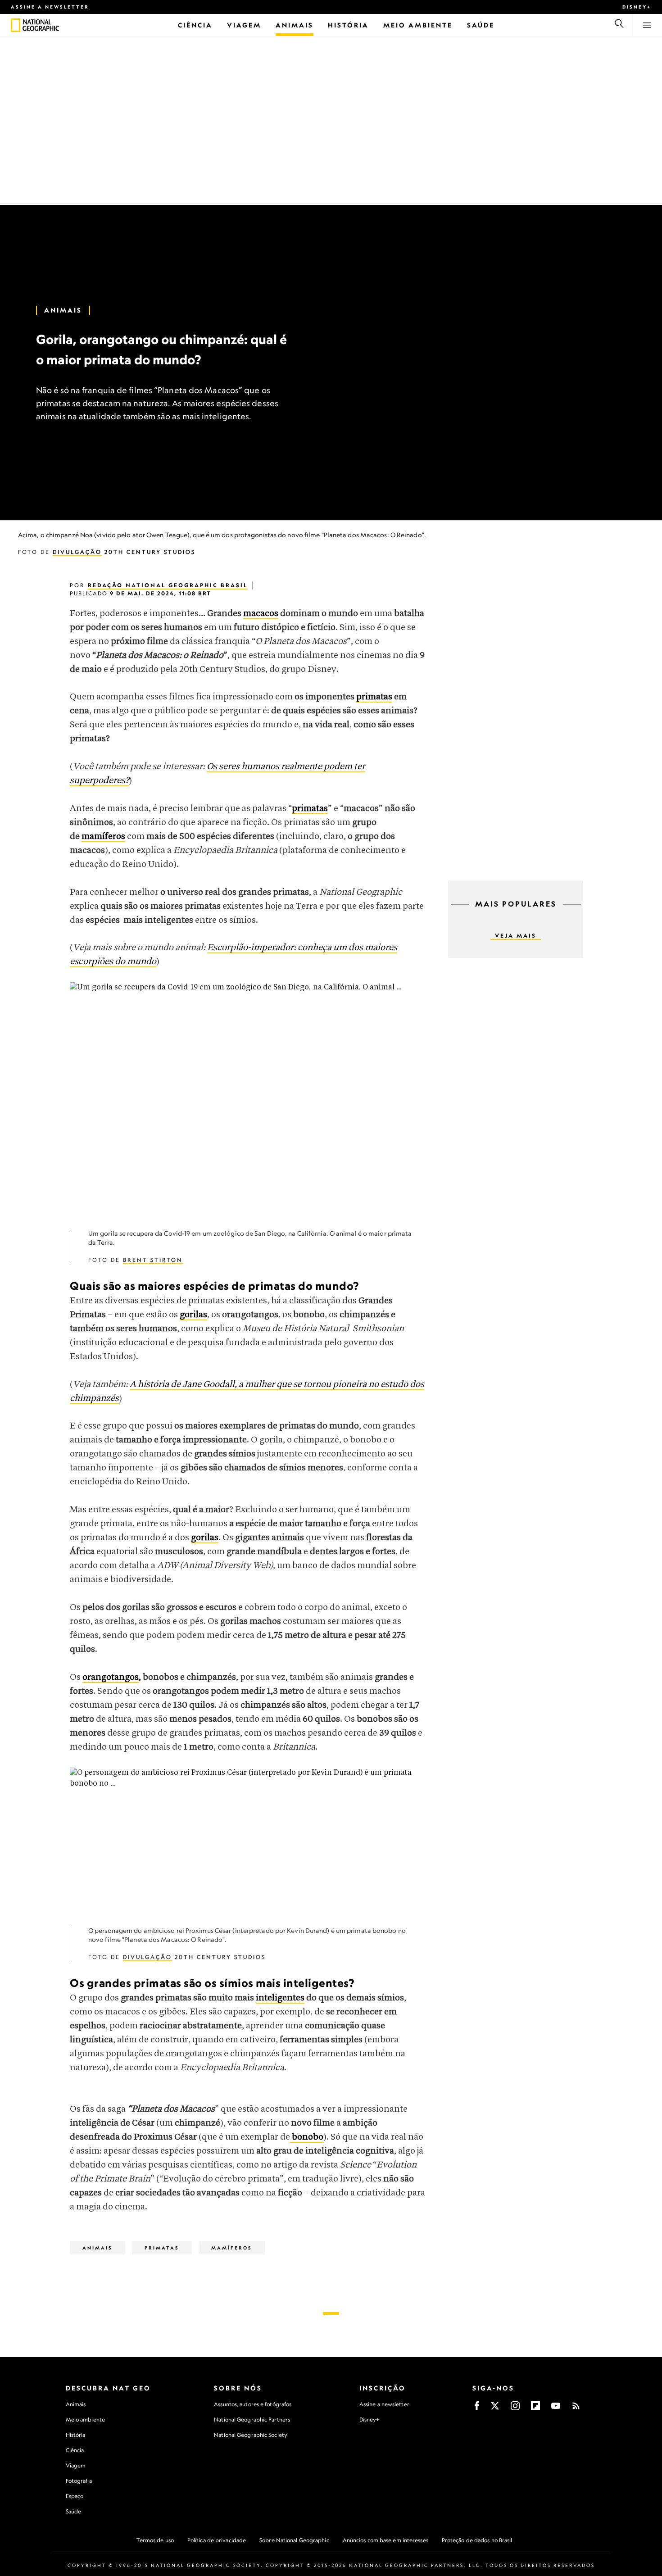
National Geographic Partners (252, 2420)
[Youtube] (556, 2409)
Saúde (74, 2511)
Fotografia (79, 2481)
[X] (495, 2409)
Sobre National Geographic (294, 2540)
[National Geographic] (16, 25)
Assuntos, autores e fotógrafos (253, 2404)
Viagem (76, 2465)
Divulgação (77, 552)
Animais (63, 310)
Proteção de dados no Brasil (477, 2540)
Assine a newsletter (50, 7)
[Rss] (576, 2409)
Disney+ (637, 7)
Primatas (162, 2248)
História (76, 2435)
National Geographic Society (251, 2435)
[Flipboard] (535, 2409)
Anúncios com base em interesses (385, 2540)
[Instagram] (515, 2409)
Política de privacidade (217, 2540)
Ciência (75, 2450)
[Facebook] (477, 2409)
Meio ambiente (85, 2420)
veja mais (516, 936)
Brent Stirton (153, 1260)
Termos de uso (155, 2540)
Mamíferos (232, 2248)
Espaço (75, 2496)
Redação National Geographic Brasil (168, 585)
